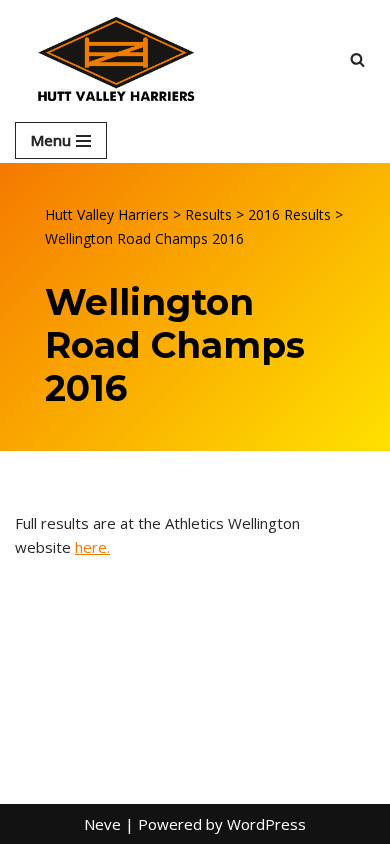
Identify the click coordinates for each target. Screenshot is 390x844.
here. (92, 547)
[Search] (357, 59)
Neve (102, 824)
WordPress (266, 824)
